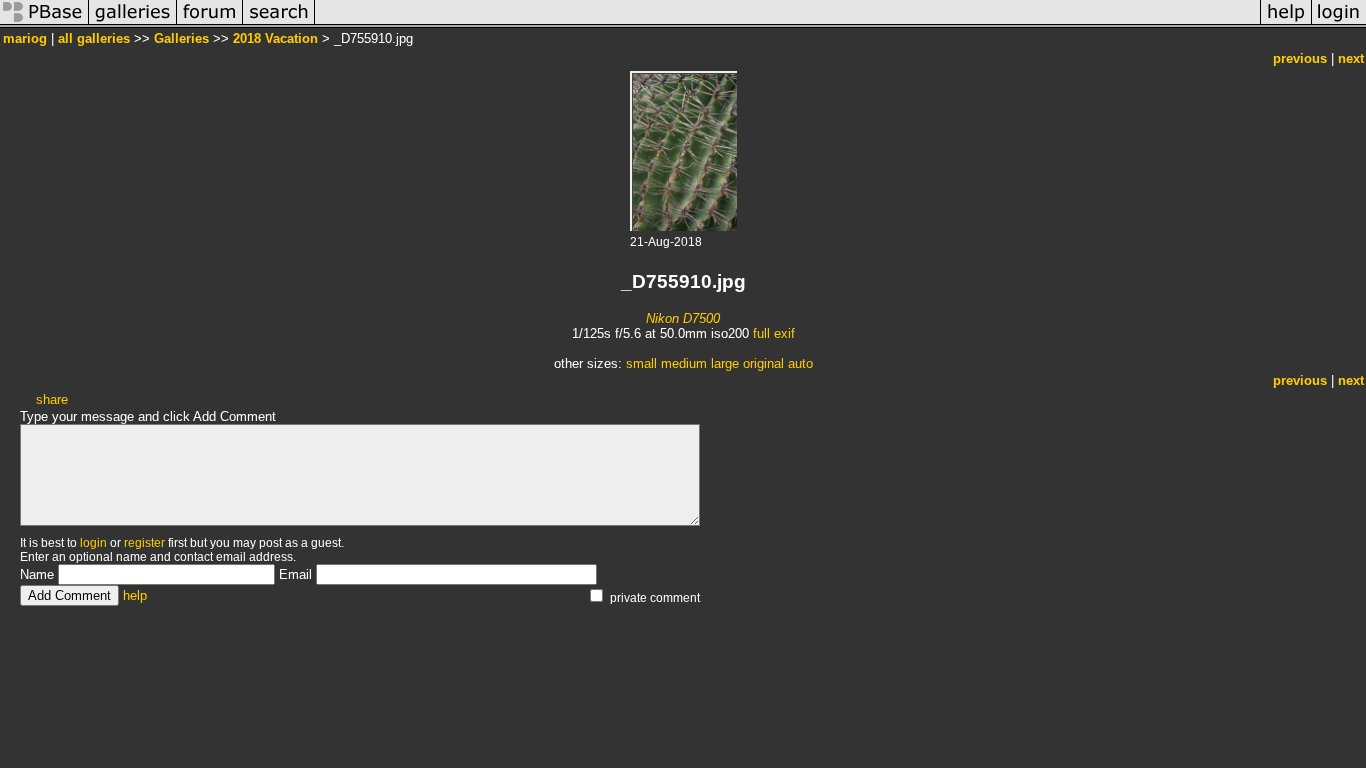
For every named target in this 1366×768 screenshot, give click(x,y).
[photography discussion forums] (210, 23)
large (725, 363)
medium (684, 363)
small (641, 363)
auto (800, 363)
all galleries (94, 38)
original (763, 363)
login (93, 543)
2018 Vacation (275, 38)
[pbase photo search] (279, 23)
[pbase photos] (44, 23)
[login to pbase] (1339, 23)
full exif (774, 333)
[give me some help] (1286, 23)
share (52, 399)
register (144, 543)
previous (1300, 58)
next (1351, 58)
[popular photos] (787, 23)
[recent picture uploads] (133, 23)
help (135, 595)
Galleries (181, 38)
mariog (25, 38)
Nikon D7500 (683, 318)
